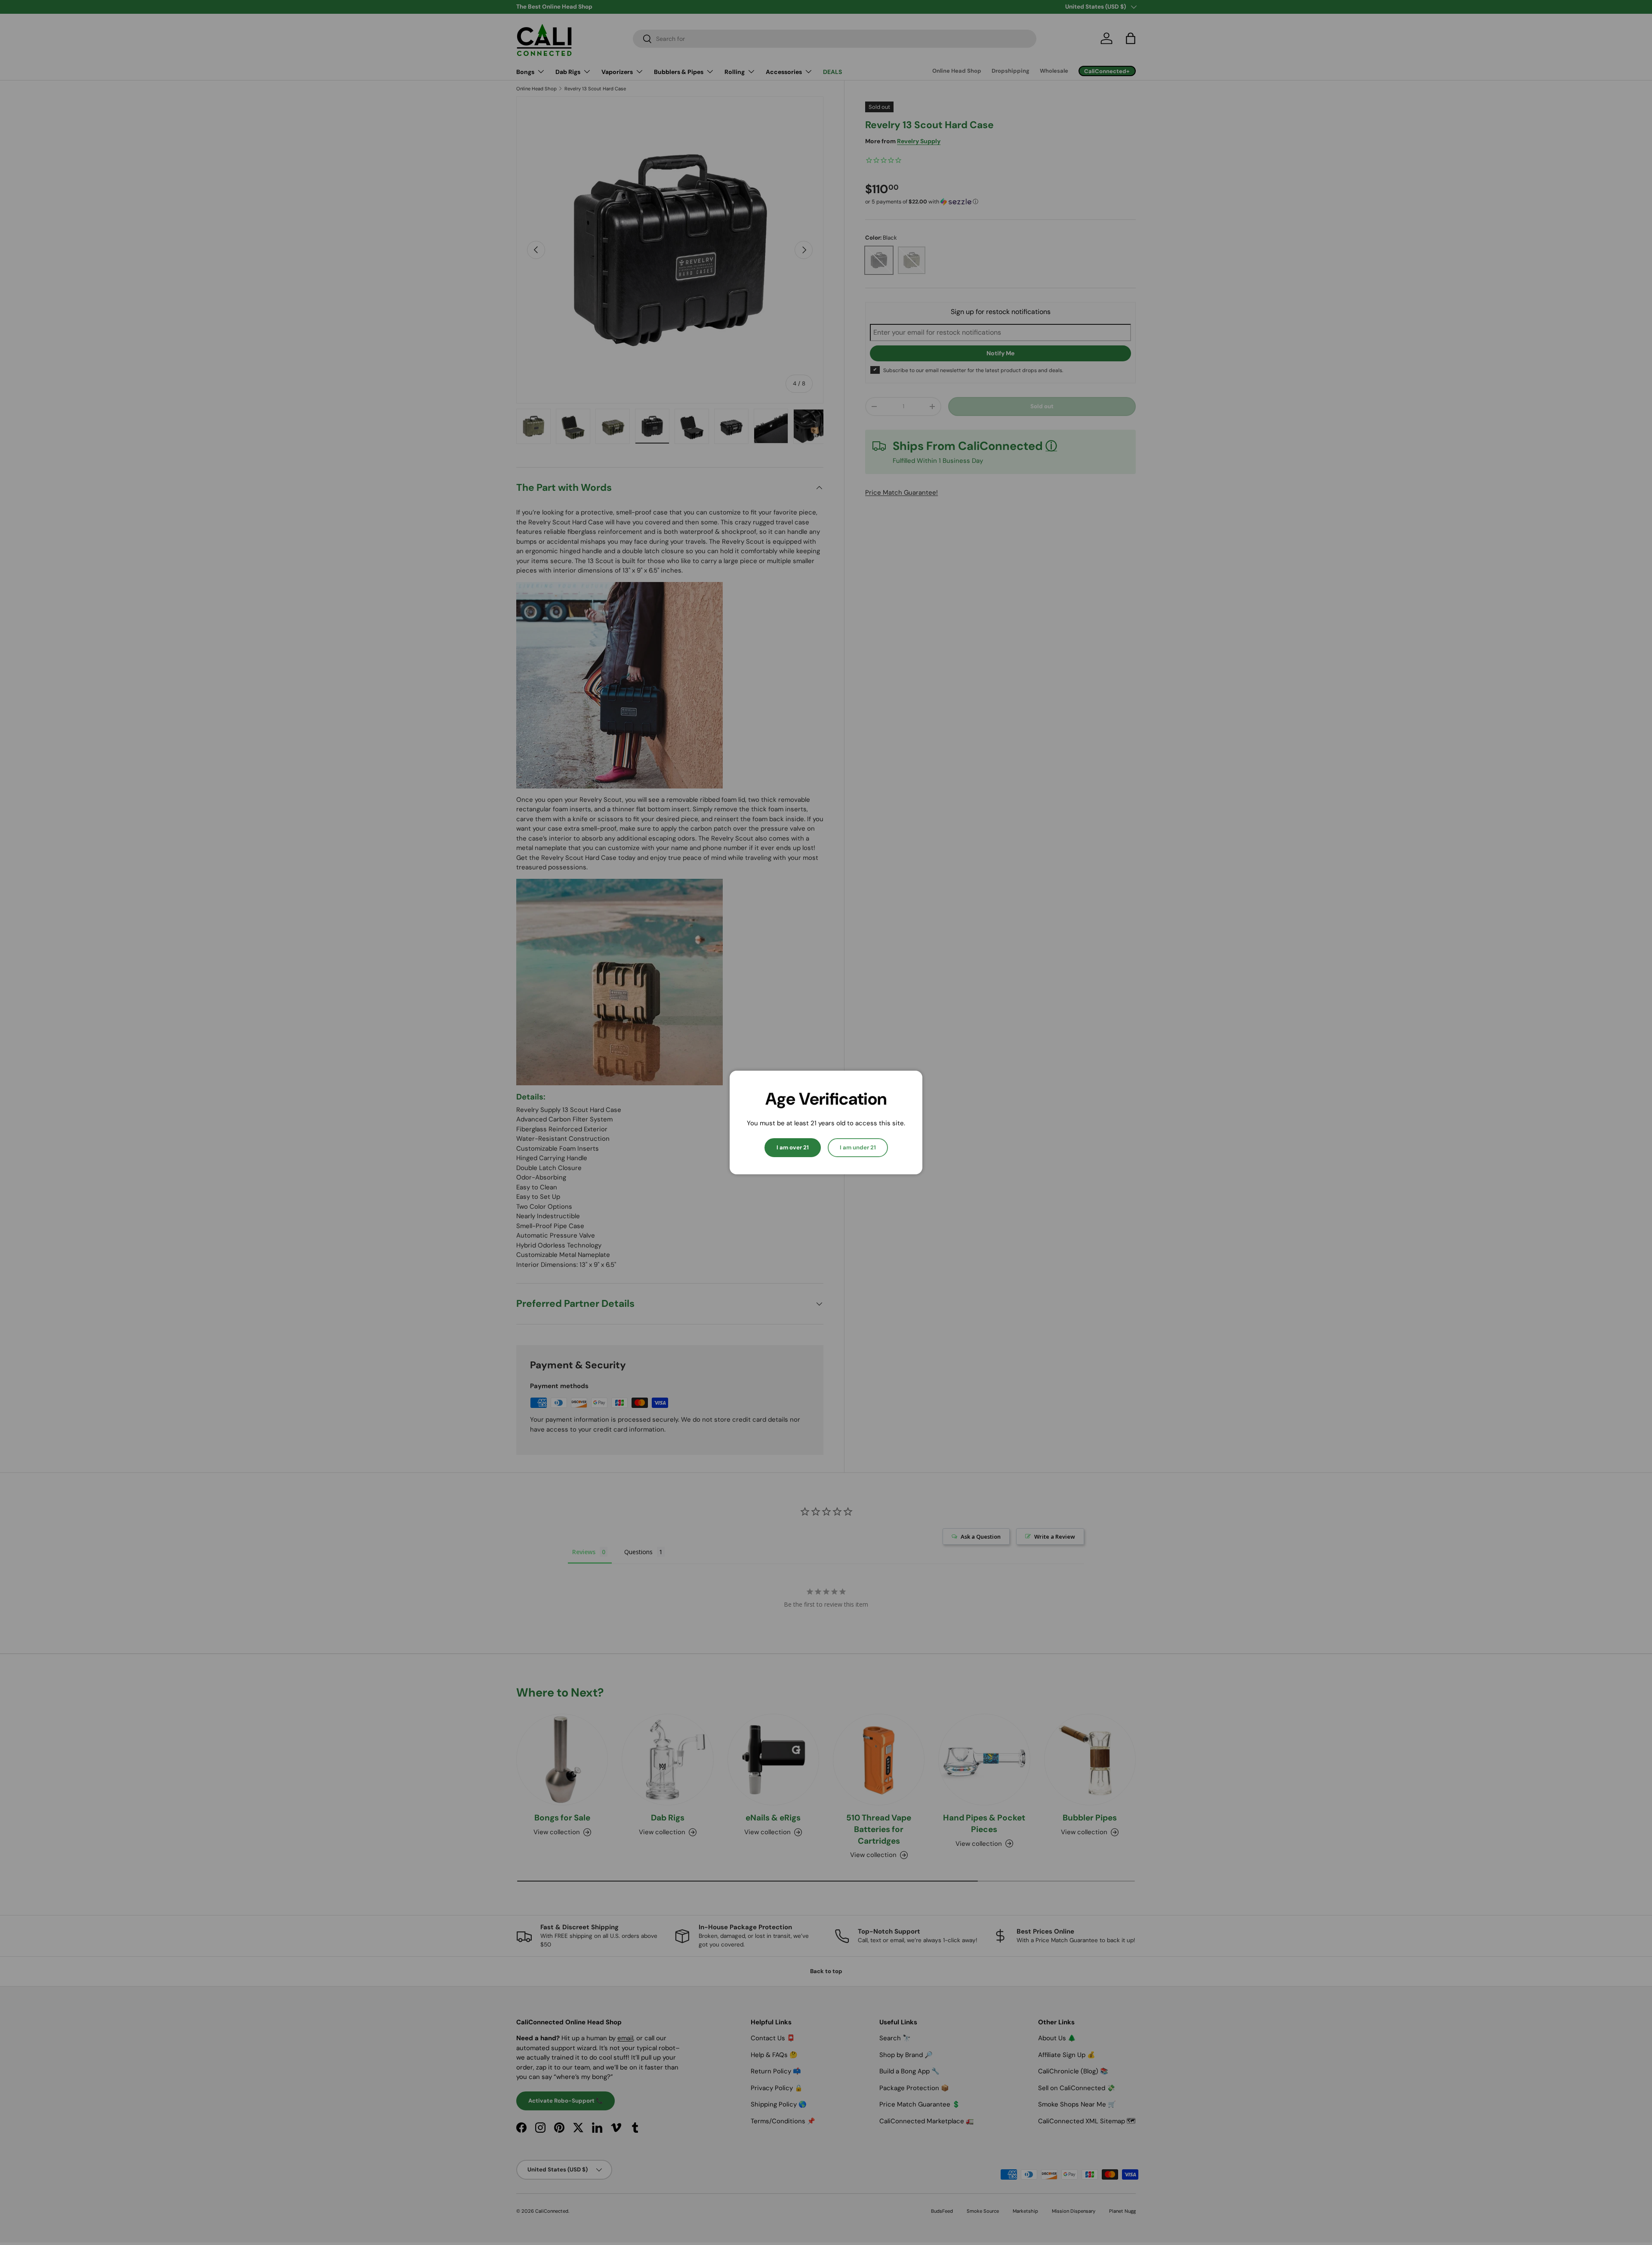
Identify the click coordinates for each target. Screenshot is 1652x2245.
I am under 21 (858, 1147)
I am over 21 (793, 1147)
